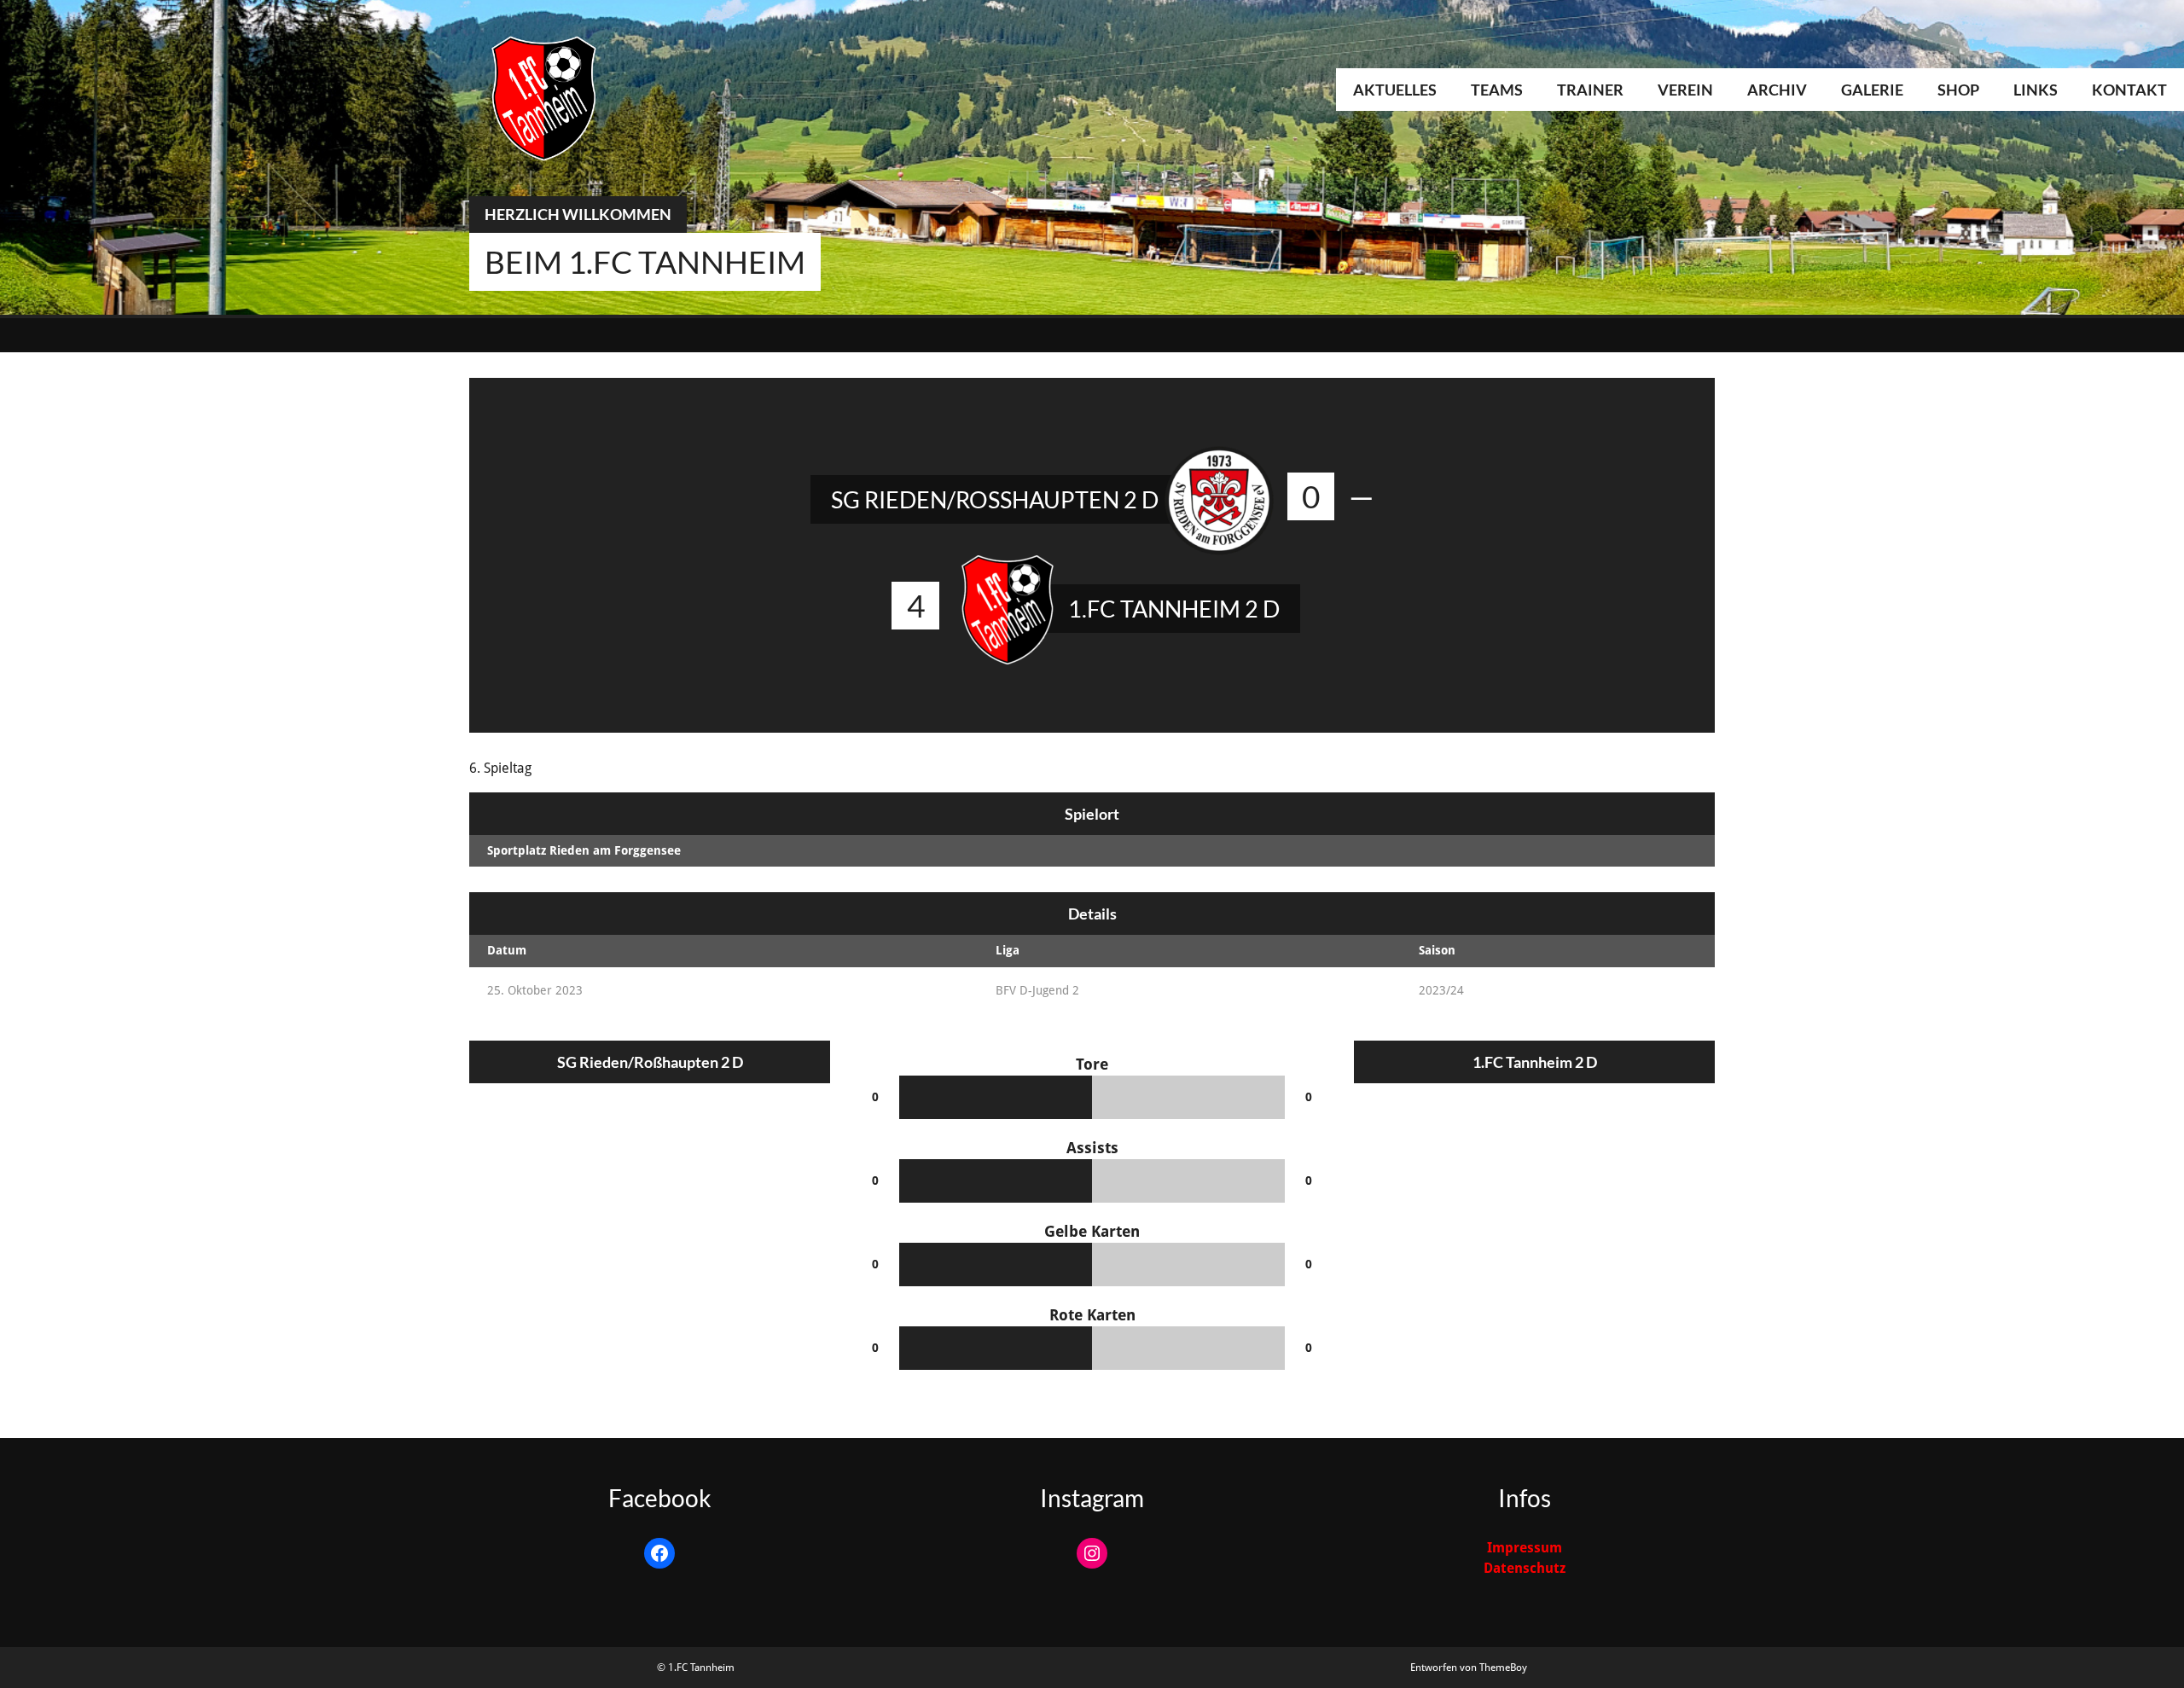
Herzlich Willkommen (578, 214)
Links (2036, 90)
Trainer (1590, 90)
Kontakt (2129, 90)
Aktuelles (1395, 90)
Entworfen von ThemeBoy (1469, 1668)
